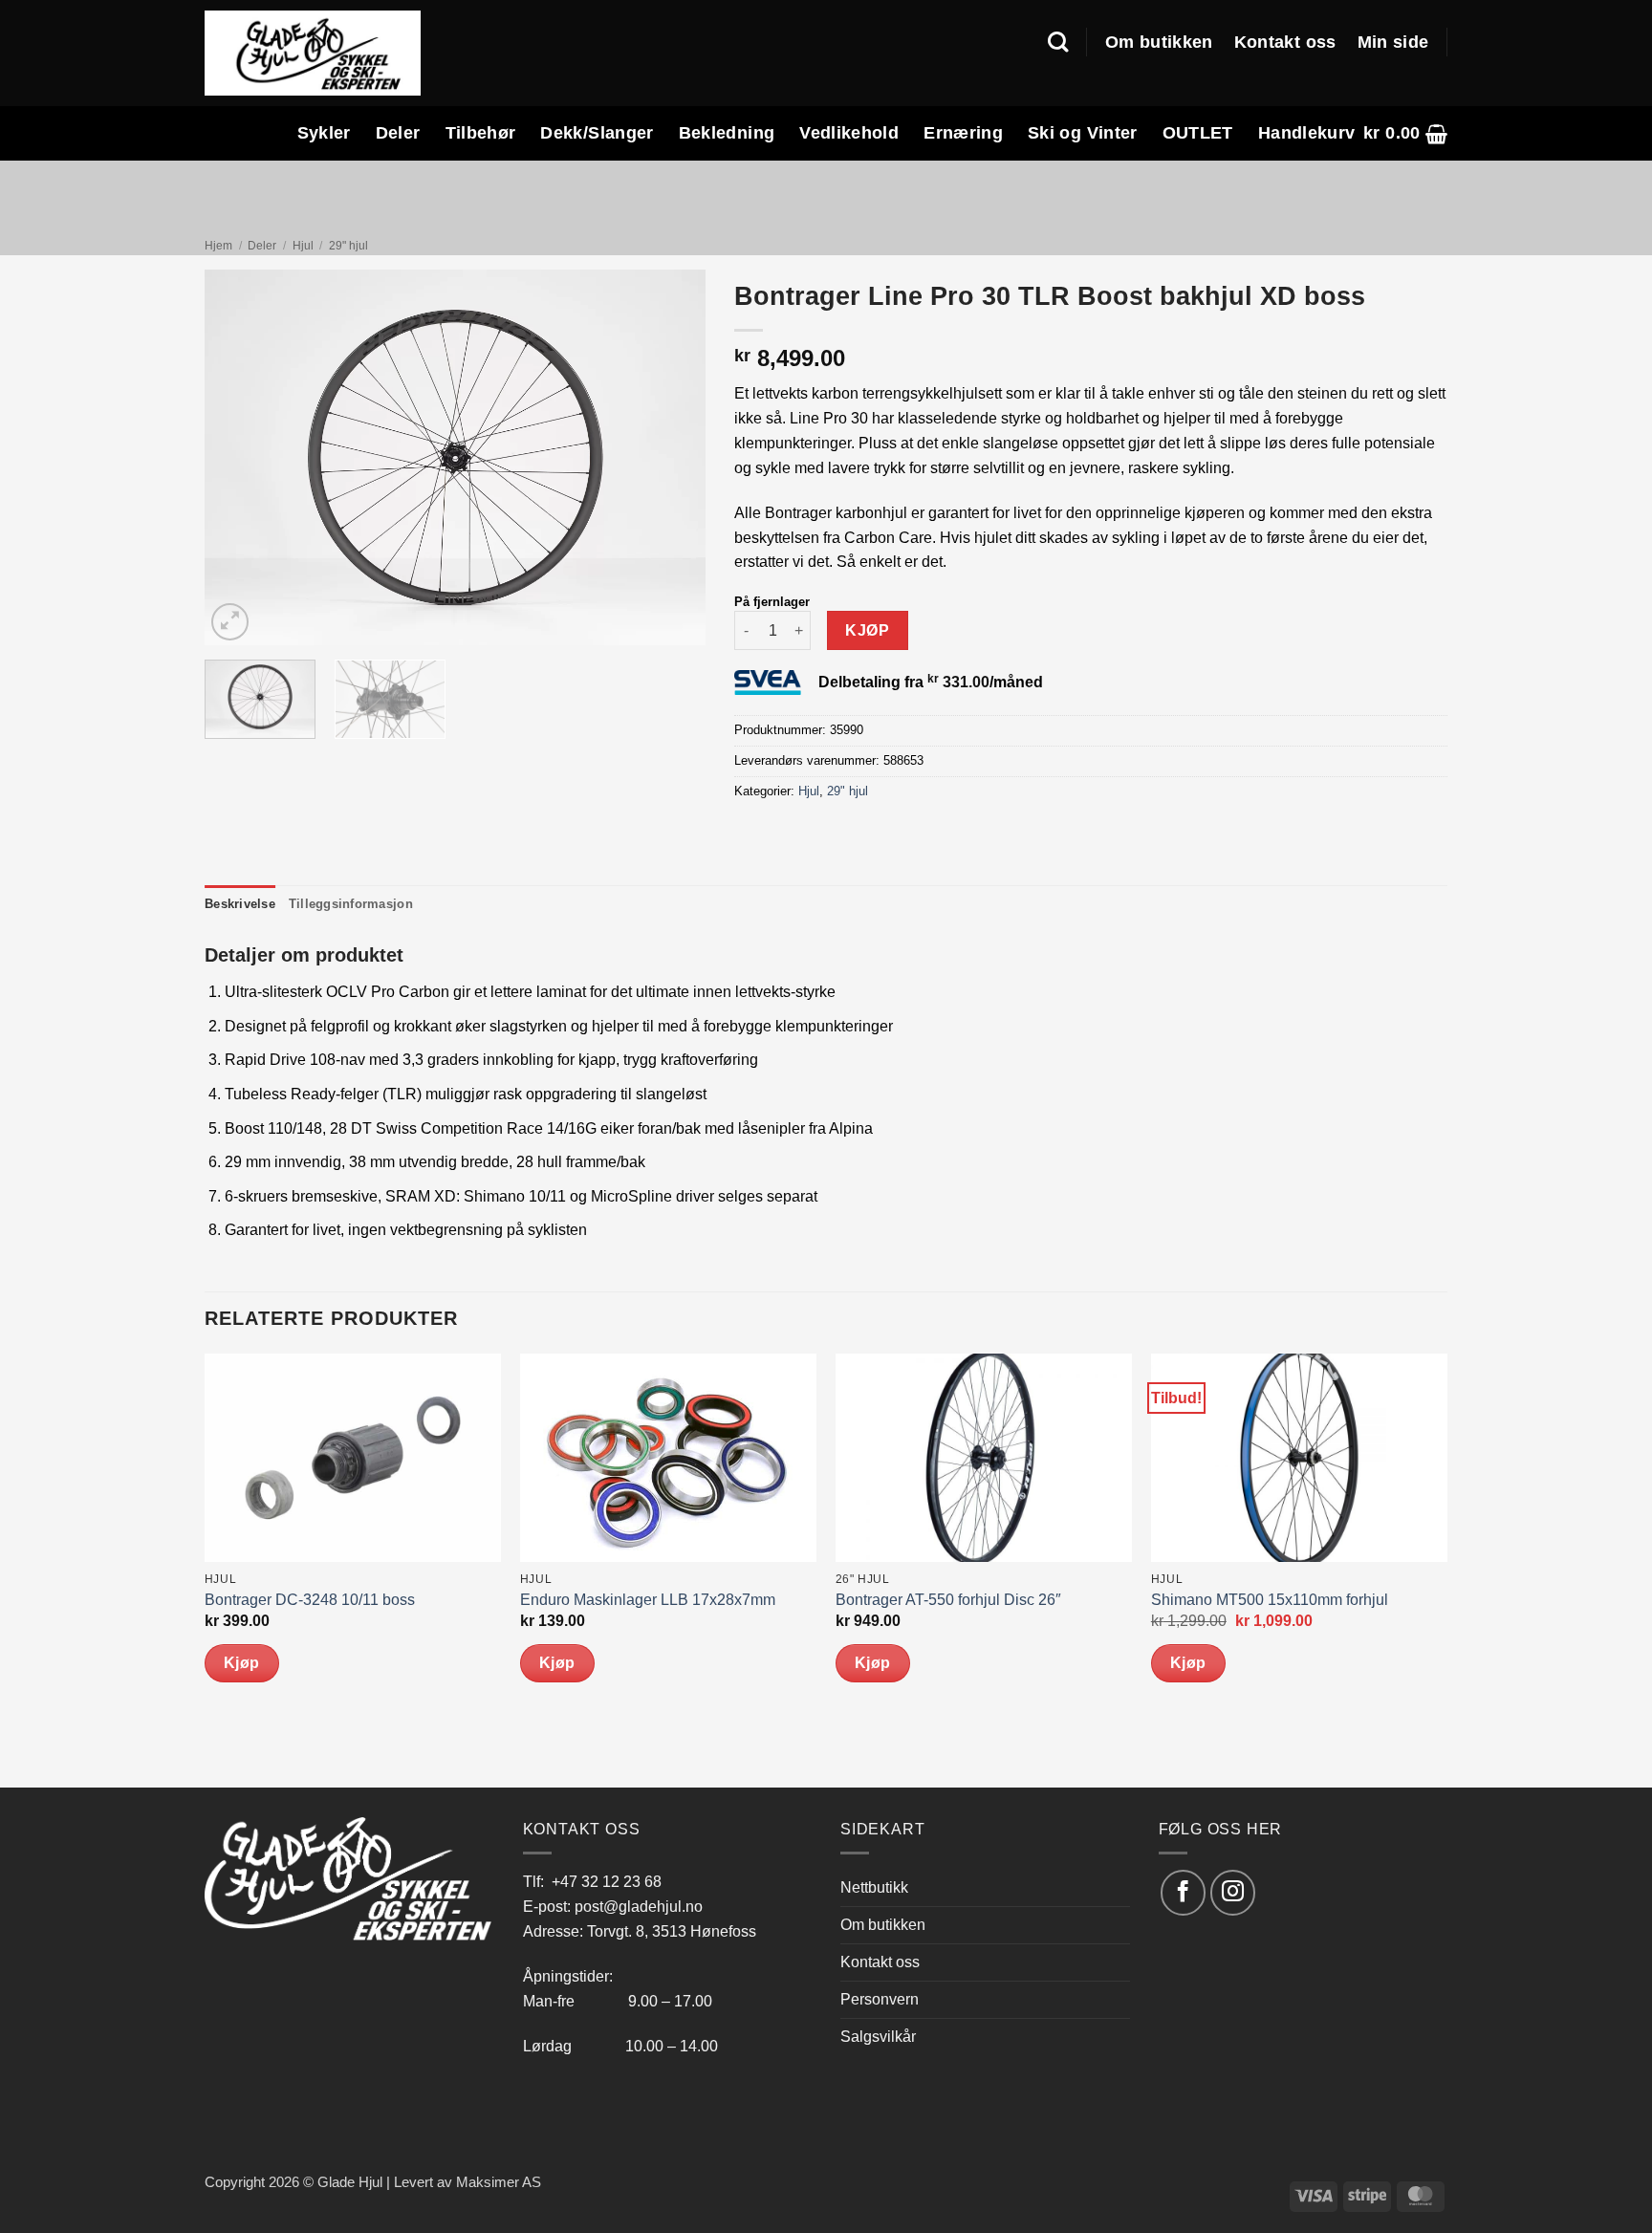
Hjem (218, 246)
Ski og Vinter (1083, 133)
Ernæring (963, 133)
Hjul (303, 246)
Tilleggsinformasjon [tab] (351, 904)
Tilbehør (481, 133)
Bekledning (727, 133)
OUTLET (1198, 133)
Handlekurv (1307, 133)
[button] (1405, 133)
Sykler (324, 133)
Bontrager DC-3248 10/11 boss (310, 1600)
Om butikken (1159, 42)
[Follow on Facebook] (1183, 1892)
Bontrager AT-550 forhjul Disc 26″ (948, 1600)
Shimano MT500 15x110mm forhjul (1270, 1600)
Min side (1393, 42)
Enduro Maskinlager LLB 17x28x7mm (648, 1600)
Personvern (880, 1999)
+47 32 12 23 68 (607, 1881)
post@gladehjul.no (639, 1906)
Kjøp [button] (242, 1663)
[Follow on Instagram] (1233, 1892)
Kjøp (867, 630)
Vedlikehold (849, 133)
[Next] (671, 458)
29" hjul (348, 246)
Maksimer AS (499, 2182)
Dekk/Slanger (597, 133)
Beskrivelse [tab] (240, 904)
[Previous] (239, 458)
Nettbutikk (874, 1887)
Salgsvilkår (878, 2036)
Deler (398, 133)
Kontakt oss (1285, 42)
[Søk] (1058, 42)
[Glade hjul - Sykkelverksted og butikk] (313, 53)
